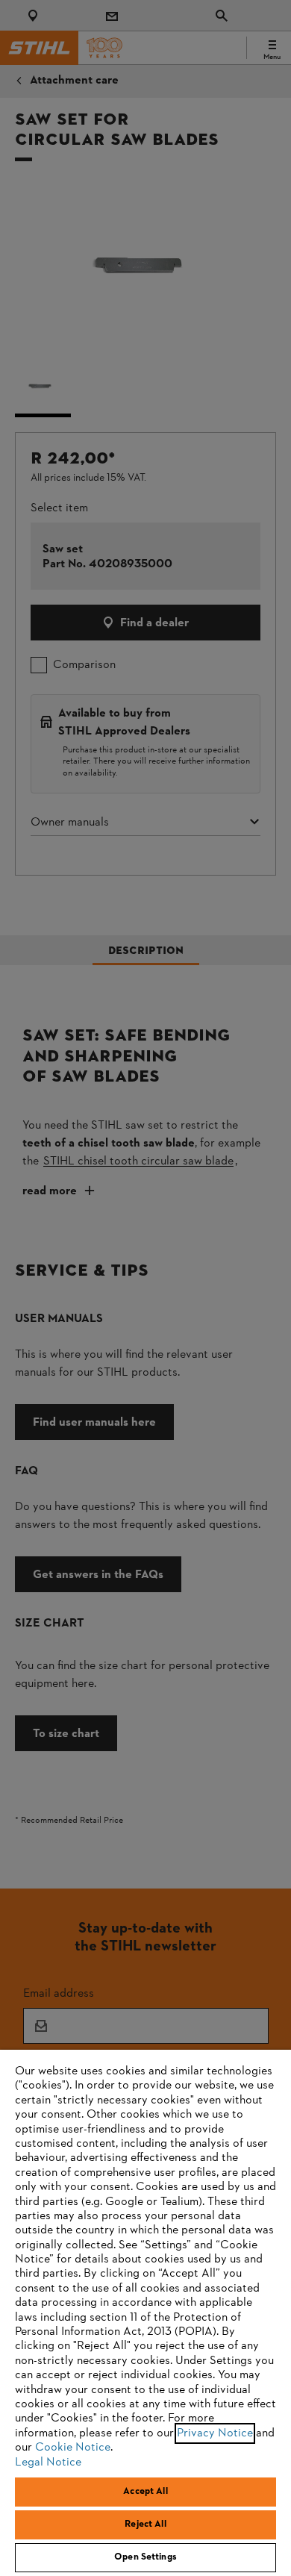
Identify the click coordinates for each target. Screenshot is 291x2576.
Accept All (145, 2492)
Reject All (145, 2524)
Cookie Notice (73, 2448)
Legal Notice (48, 2463)
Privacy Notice (215, 2433)
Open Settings (145, 2557)
